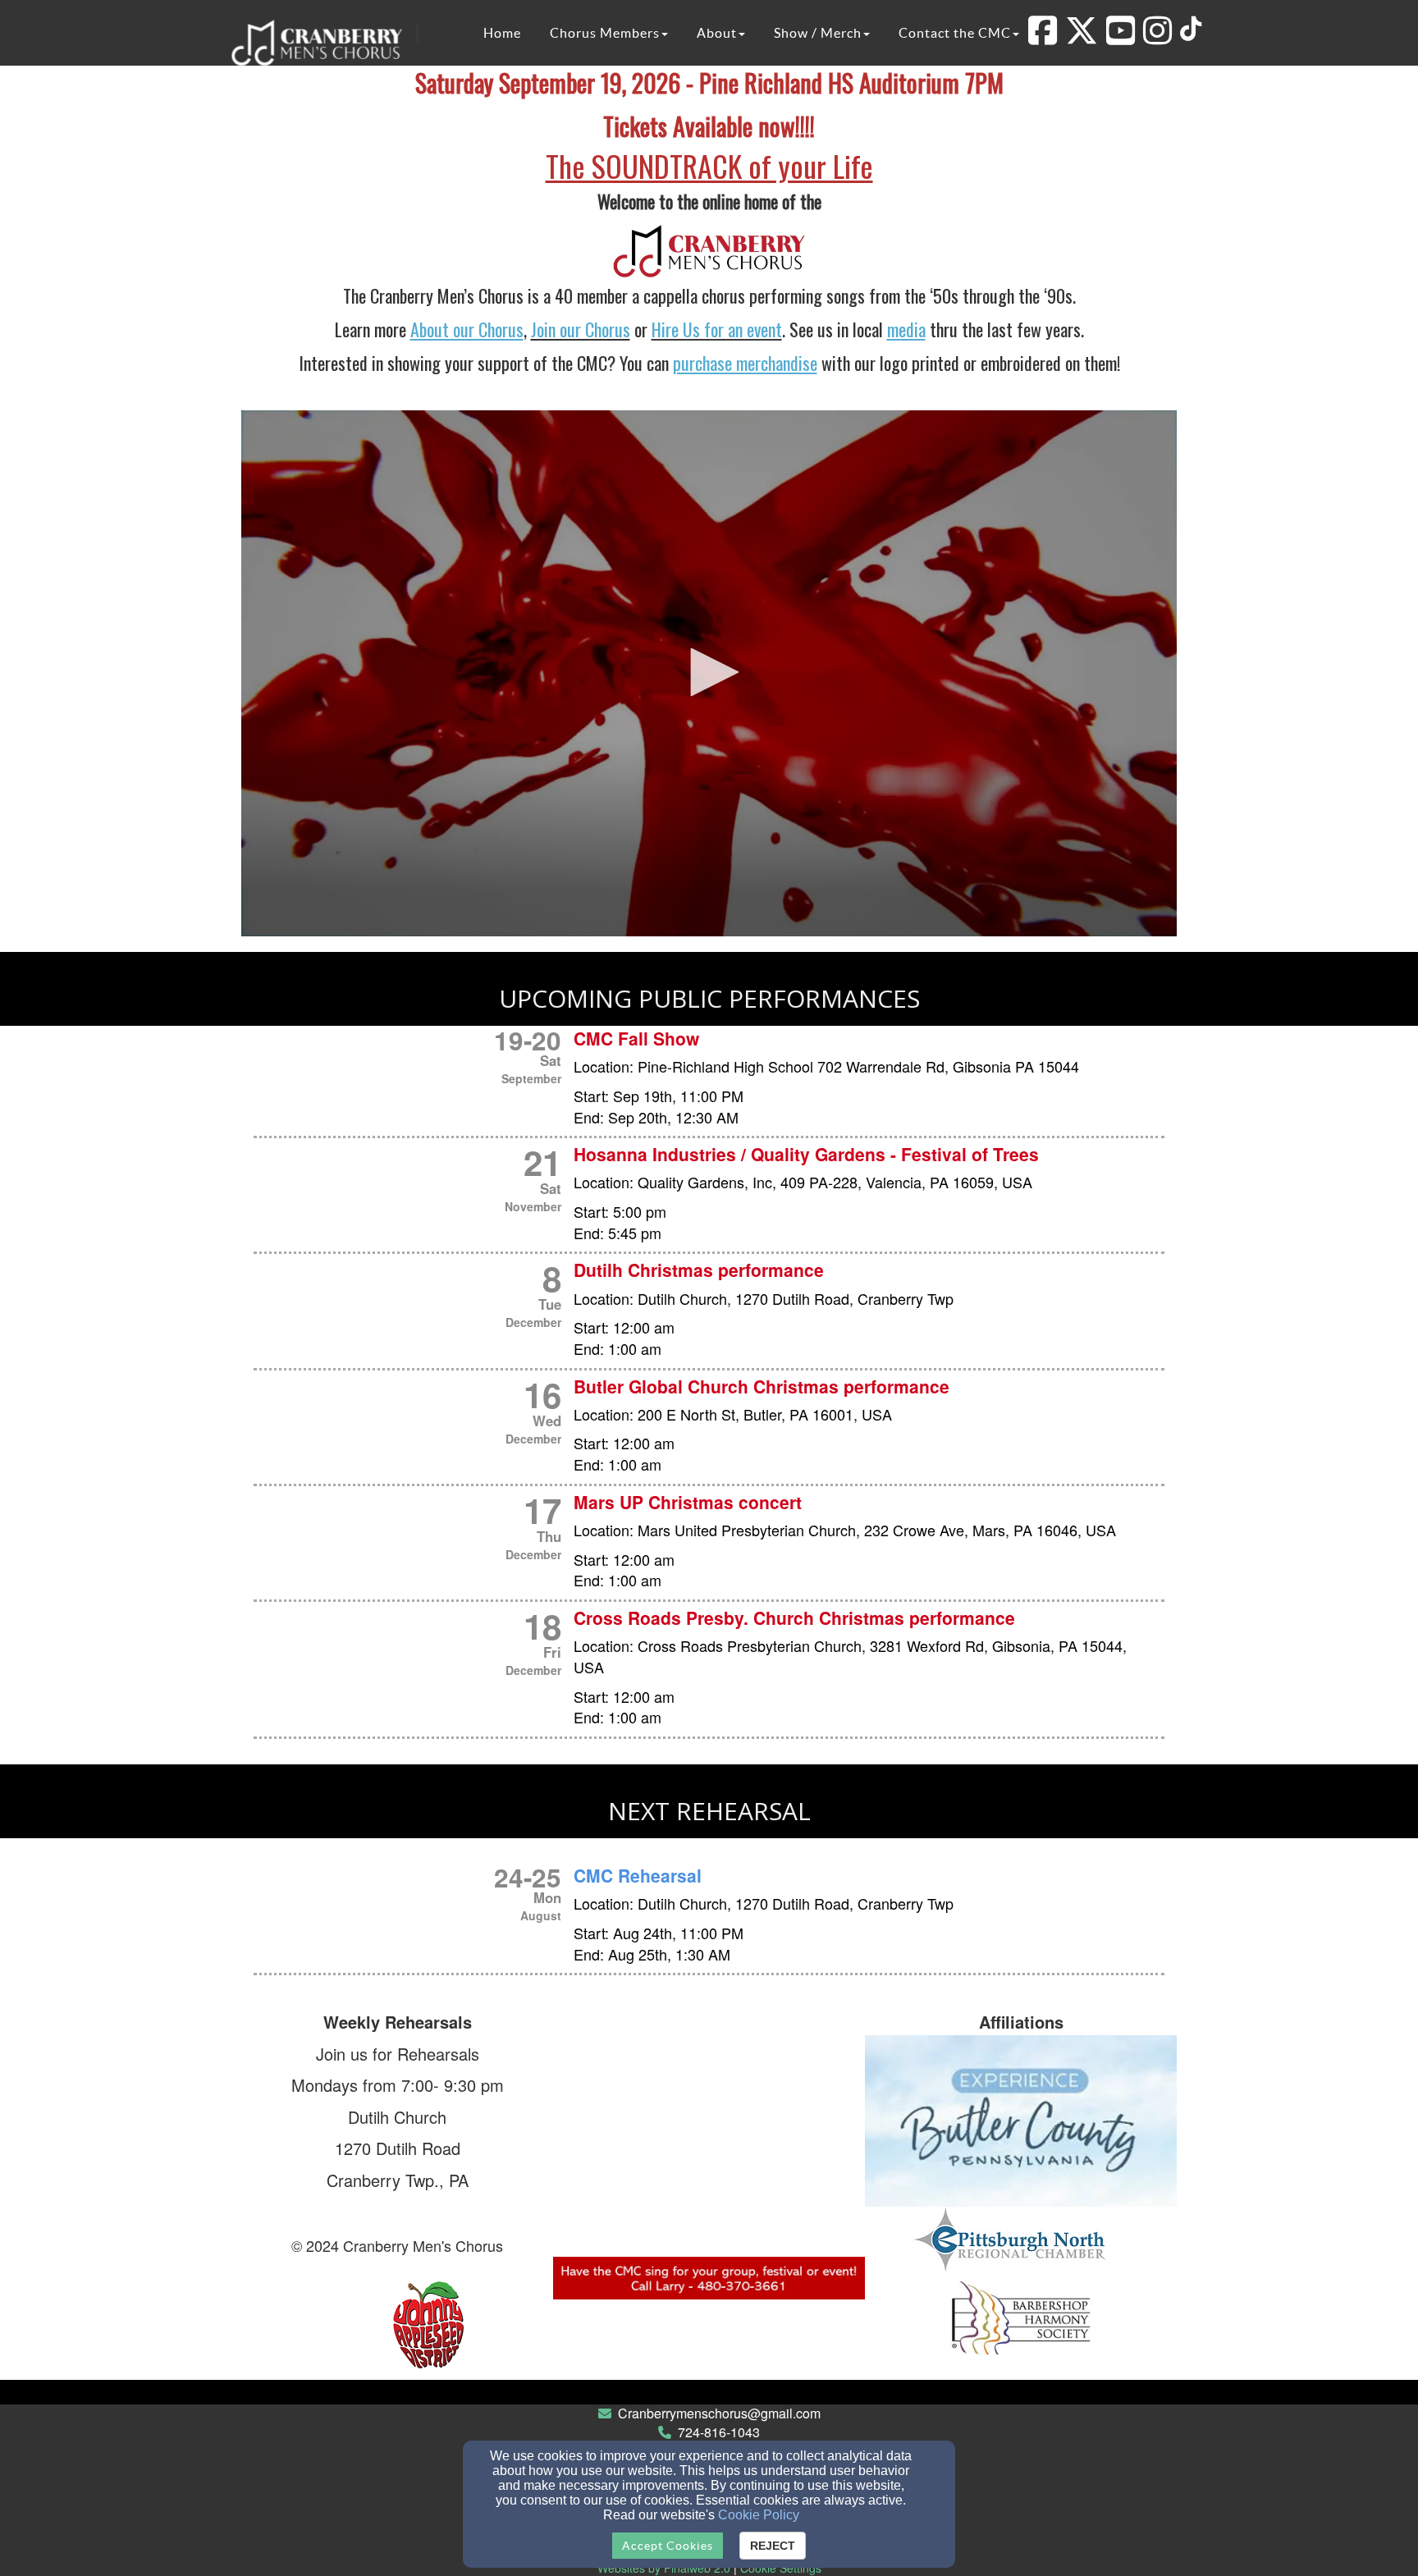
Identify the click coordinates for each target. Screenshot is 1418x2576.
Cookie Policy (759, 2515)
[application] (709, 673)
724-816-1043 (719, 2432)
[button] (709, 672)
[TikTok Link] (1191, 28)
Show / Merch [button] (818, 33)
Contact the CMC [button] (955, 33)
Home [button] (502, 33)
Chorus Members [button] (605, 33)
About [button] (717, 33)
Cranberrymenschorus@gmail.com (719, 2413)
